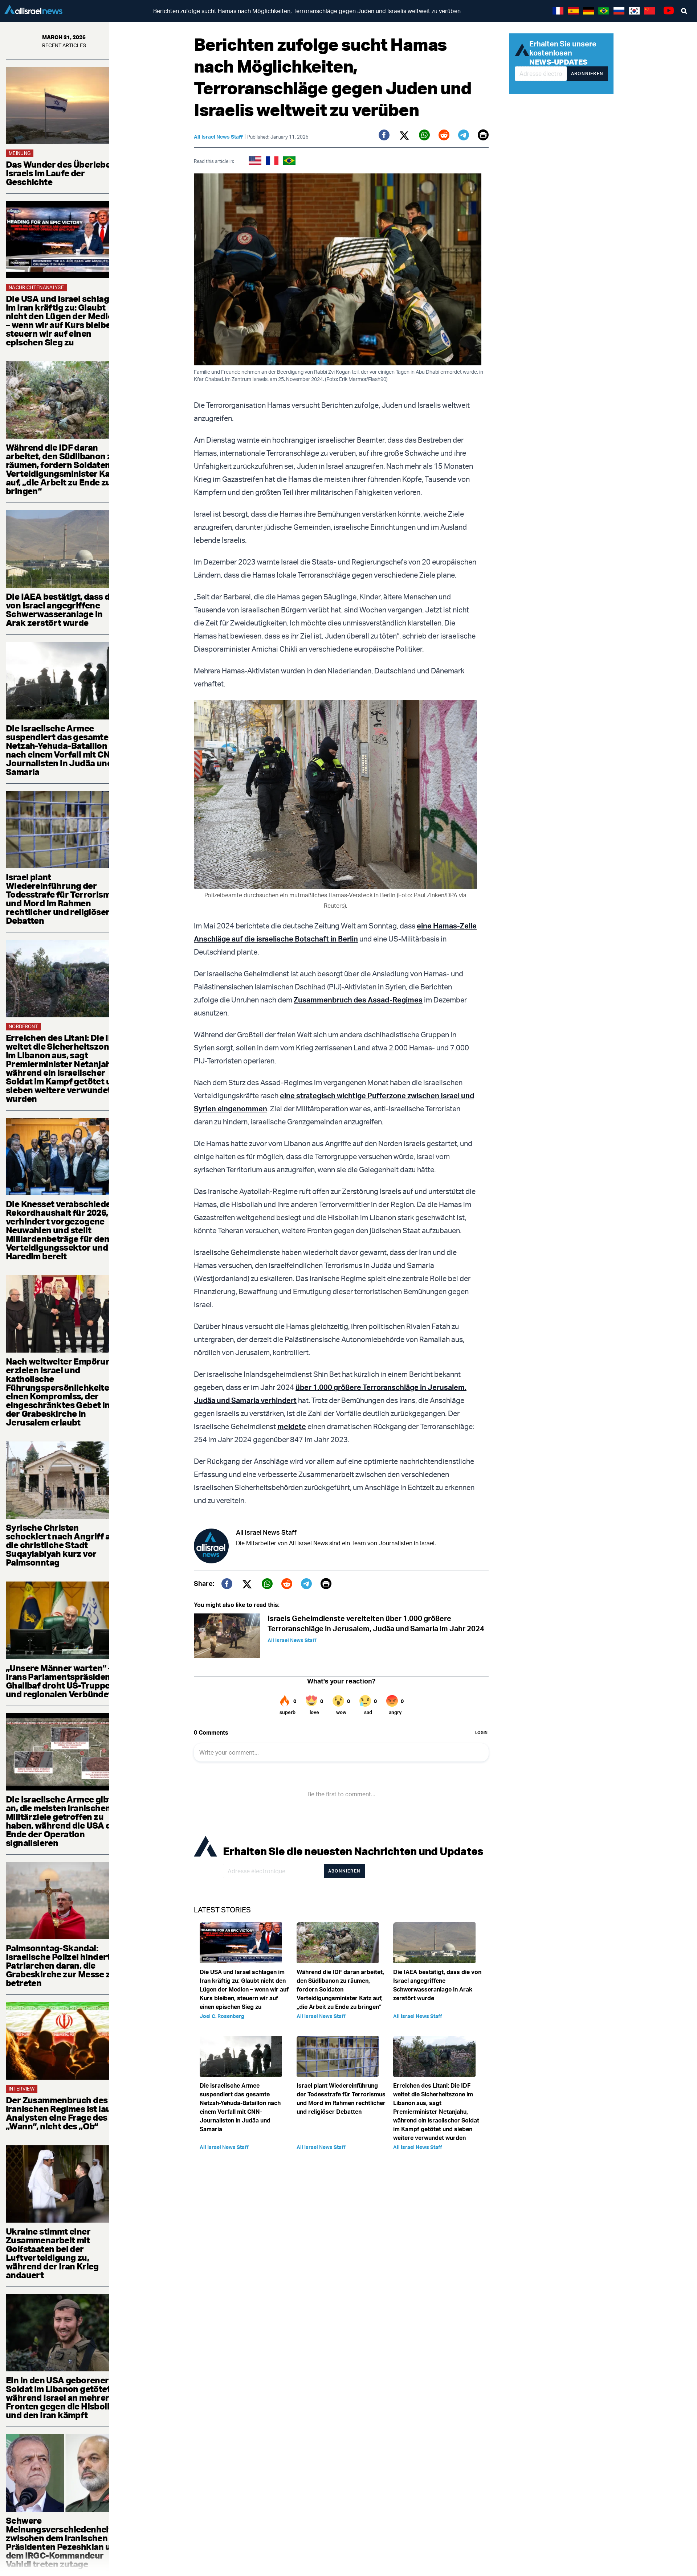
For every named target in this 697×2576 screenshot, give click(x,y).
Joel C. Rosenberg (222, 2016)
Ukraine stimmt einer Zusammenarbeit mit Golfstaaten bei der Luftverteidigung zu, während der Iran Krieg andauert (52, 2253)
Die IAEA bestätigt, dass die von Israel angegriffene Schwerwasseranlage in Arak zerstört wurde (61, 610)
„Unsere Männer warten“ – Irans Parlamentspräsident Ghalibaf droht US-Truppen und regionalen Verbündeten (64, 1681)
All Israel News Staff (218, 137)
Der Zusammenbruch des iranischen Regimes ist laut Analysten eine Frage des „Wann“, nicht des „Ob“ (60, 2113)
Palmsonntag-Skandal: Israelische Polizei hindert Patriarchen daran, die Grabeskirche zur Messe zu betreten (61, 1965)
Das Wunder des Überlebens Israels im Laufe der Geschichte (63, 173)
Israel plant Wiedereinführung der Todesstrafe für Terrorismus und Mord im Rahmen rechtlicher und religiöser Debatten (63, 899)
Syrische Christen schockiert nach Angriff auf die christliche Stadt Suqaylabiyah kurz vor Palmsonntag (62, 1545)
